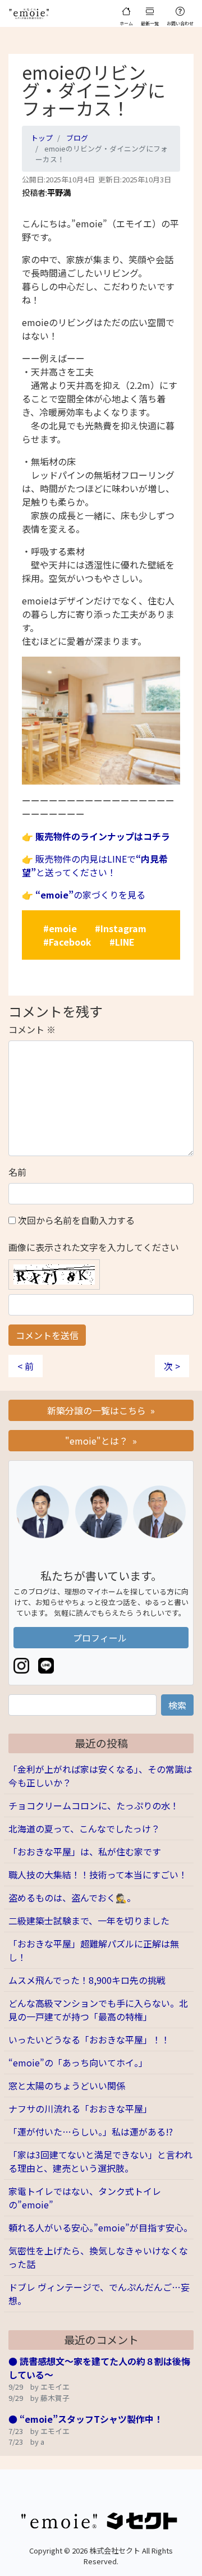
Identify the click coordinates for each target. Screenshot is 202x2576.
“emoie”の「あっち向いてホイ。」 (78, 2062)
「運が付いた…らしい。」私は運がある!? (91, 2132)
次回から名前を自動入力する (76, 1220)
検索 (177, 1705)
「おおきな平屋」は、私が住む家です (85, 1851)
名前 (17, 1172)
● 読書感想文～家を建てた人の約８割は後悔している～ (99, 2368)
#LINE (122, 942)
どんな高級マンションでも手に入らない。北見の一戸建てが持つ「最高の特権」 (98, 2010)
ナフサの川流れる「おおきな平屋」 (80, 2109)
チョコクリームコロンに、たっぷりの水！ (94, 1805)
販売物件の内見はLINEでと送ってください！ (95, 865)
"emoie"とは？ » (101, 1441)
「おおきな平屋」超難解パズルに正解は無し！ (94, 1950)
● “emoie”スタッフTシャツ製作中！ (86, 2419)
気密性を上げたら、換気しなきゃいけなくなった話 (98, 2257)
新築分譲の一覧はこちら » (101, 1410)
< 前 (26, 1366)
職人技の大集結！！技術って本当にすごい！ (98, 1874)
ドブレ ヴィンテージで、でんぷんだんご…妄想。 (99, 2294)
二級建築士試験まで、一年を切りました (89, 1920)
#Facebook (67, 942)
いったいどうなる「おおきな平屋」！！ (89, 2039)
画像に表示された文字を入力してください (94, 1247)
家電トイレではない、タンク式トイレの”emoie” (85, 2198)
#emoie (60, 928)
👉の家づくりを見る (84, 895)
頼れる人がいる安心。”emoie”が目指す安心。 (100, 2227)
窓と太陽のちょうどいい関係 (67, 2085)
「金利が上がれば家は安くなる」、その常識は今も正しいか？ (100, 1776)
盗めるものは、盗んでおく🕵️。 (72, 1897)
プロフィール (101, 1638)
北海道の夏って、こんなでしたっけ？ (84, 1828)
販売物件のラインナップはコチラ (103, 836)
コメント (32, 1029)
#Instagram (121, 928)
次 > (172, 1366)
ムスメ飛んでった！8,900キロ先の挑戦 (87, 1980)
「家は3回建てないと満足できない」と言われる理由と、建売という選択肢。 (100, 2161)
